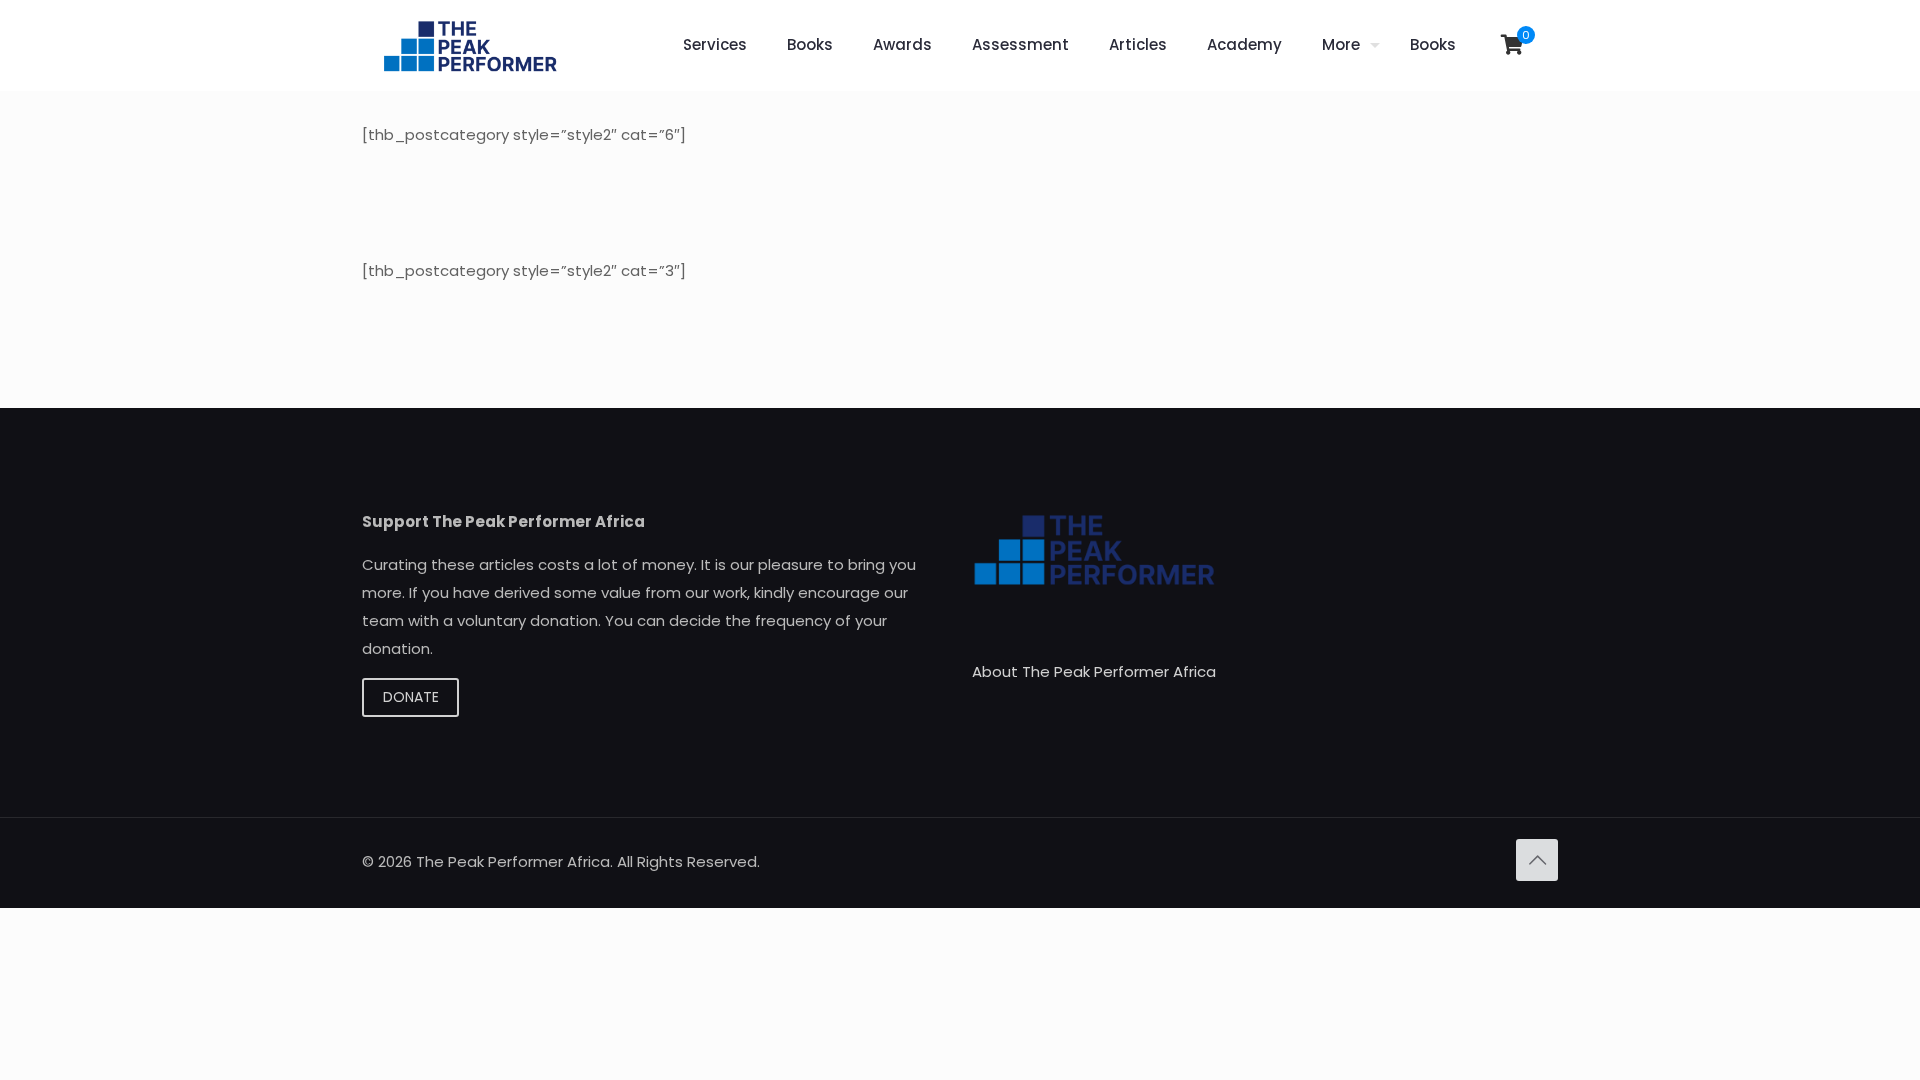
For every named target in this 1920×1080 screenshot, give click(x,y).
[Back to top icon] (1537, 860)
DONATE (411, 697)
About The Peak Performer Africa (1094, 671)
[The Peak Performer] (470, 45)
